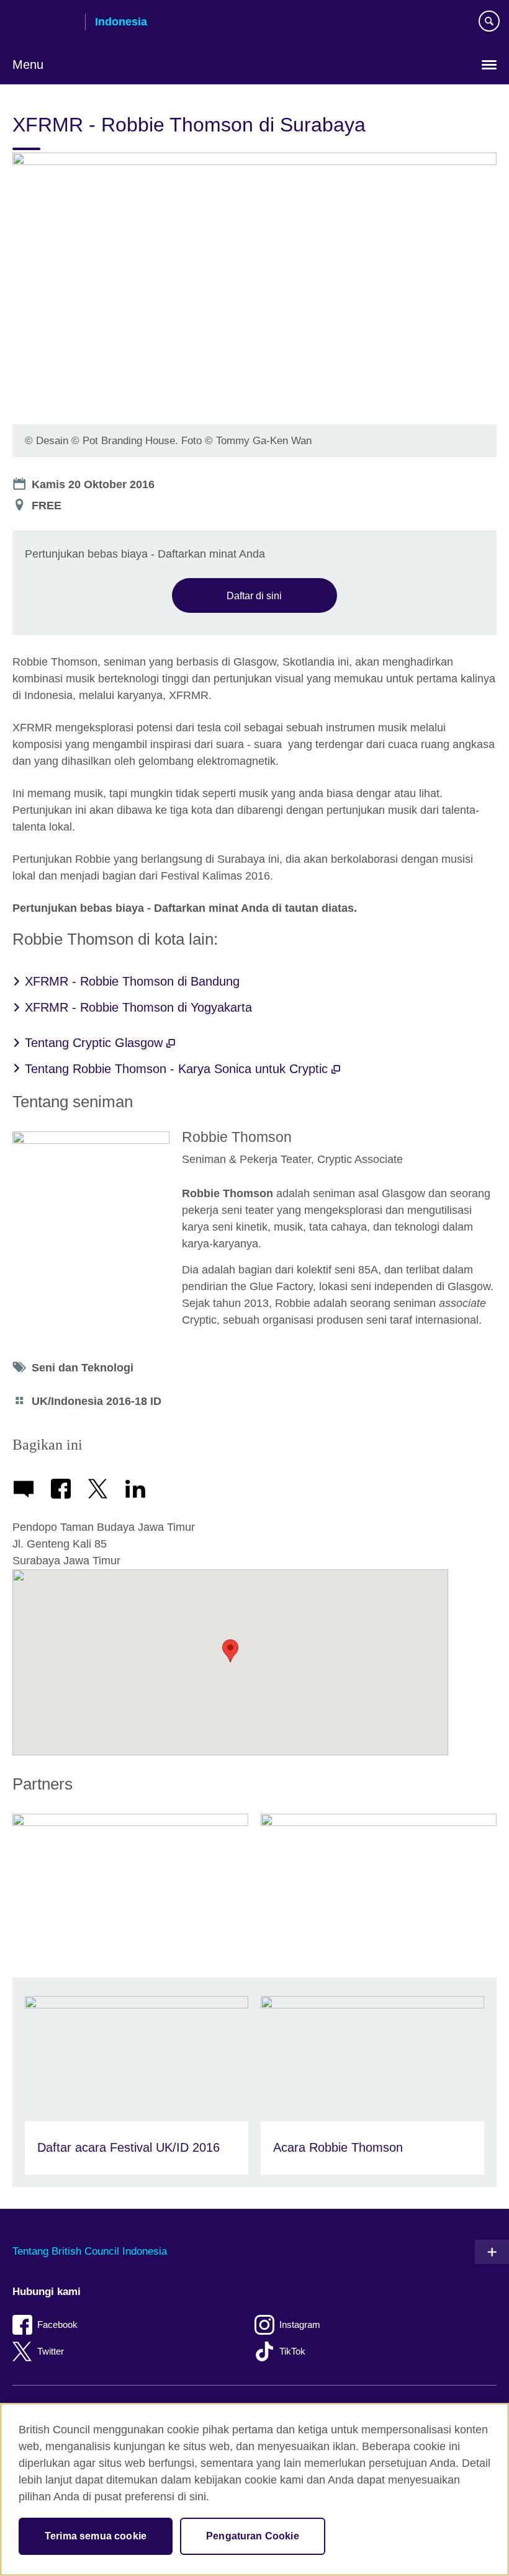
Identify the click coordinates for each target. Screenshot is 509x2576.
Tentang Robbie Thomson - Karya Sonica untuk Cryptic (178, 1069)
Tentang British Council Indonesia (90, 2251)
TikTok (292, 2351)
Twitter (51, 2351)
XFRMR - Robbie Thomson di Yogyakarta (138, 1007)
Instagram (300, 2324)
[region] (254, 2489)
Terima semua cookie (96, 2536)
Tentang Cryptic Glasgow (96, 1043)
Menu (28, 65)
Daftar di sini (254, 595)
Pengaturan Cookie (253, 2536)
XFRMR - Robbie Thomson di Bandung (132, 981)
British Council (44, 23)
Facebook (57, 2324)
